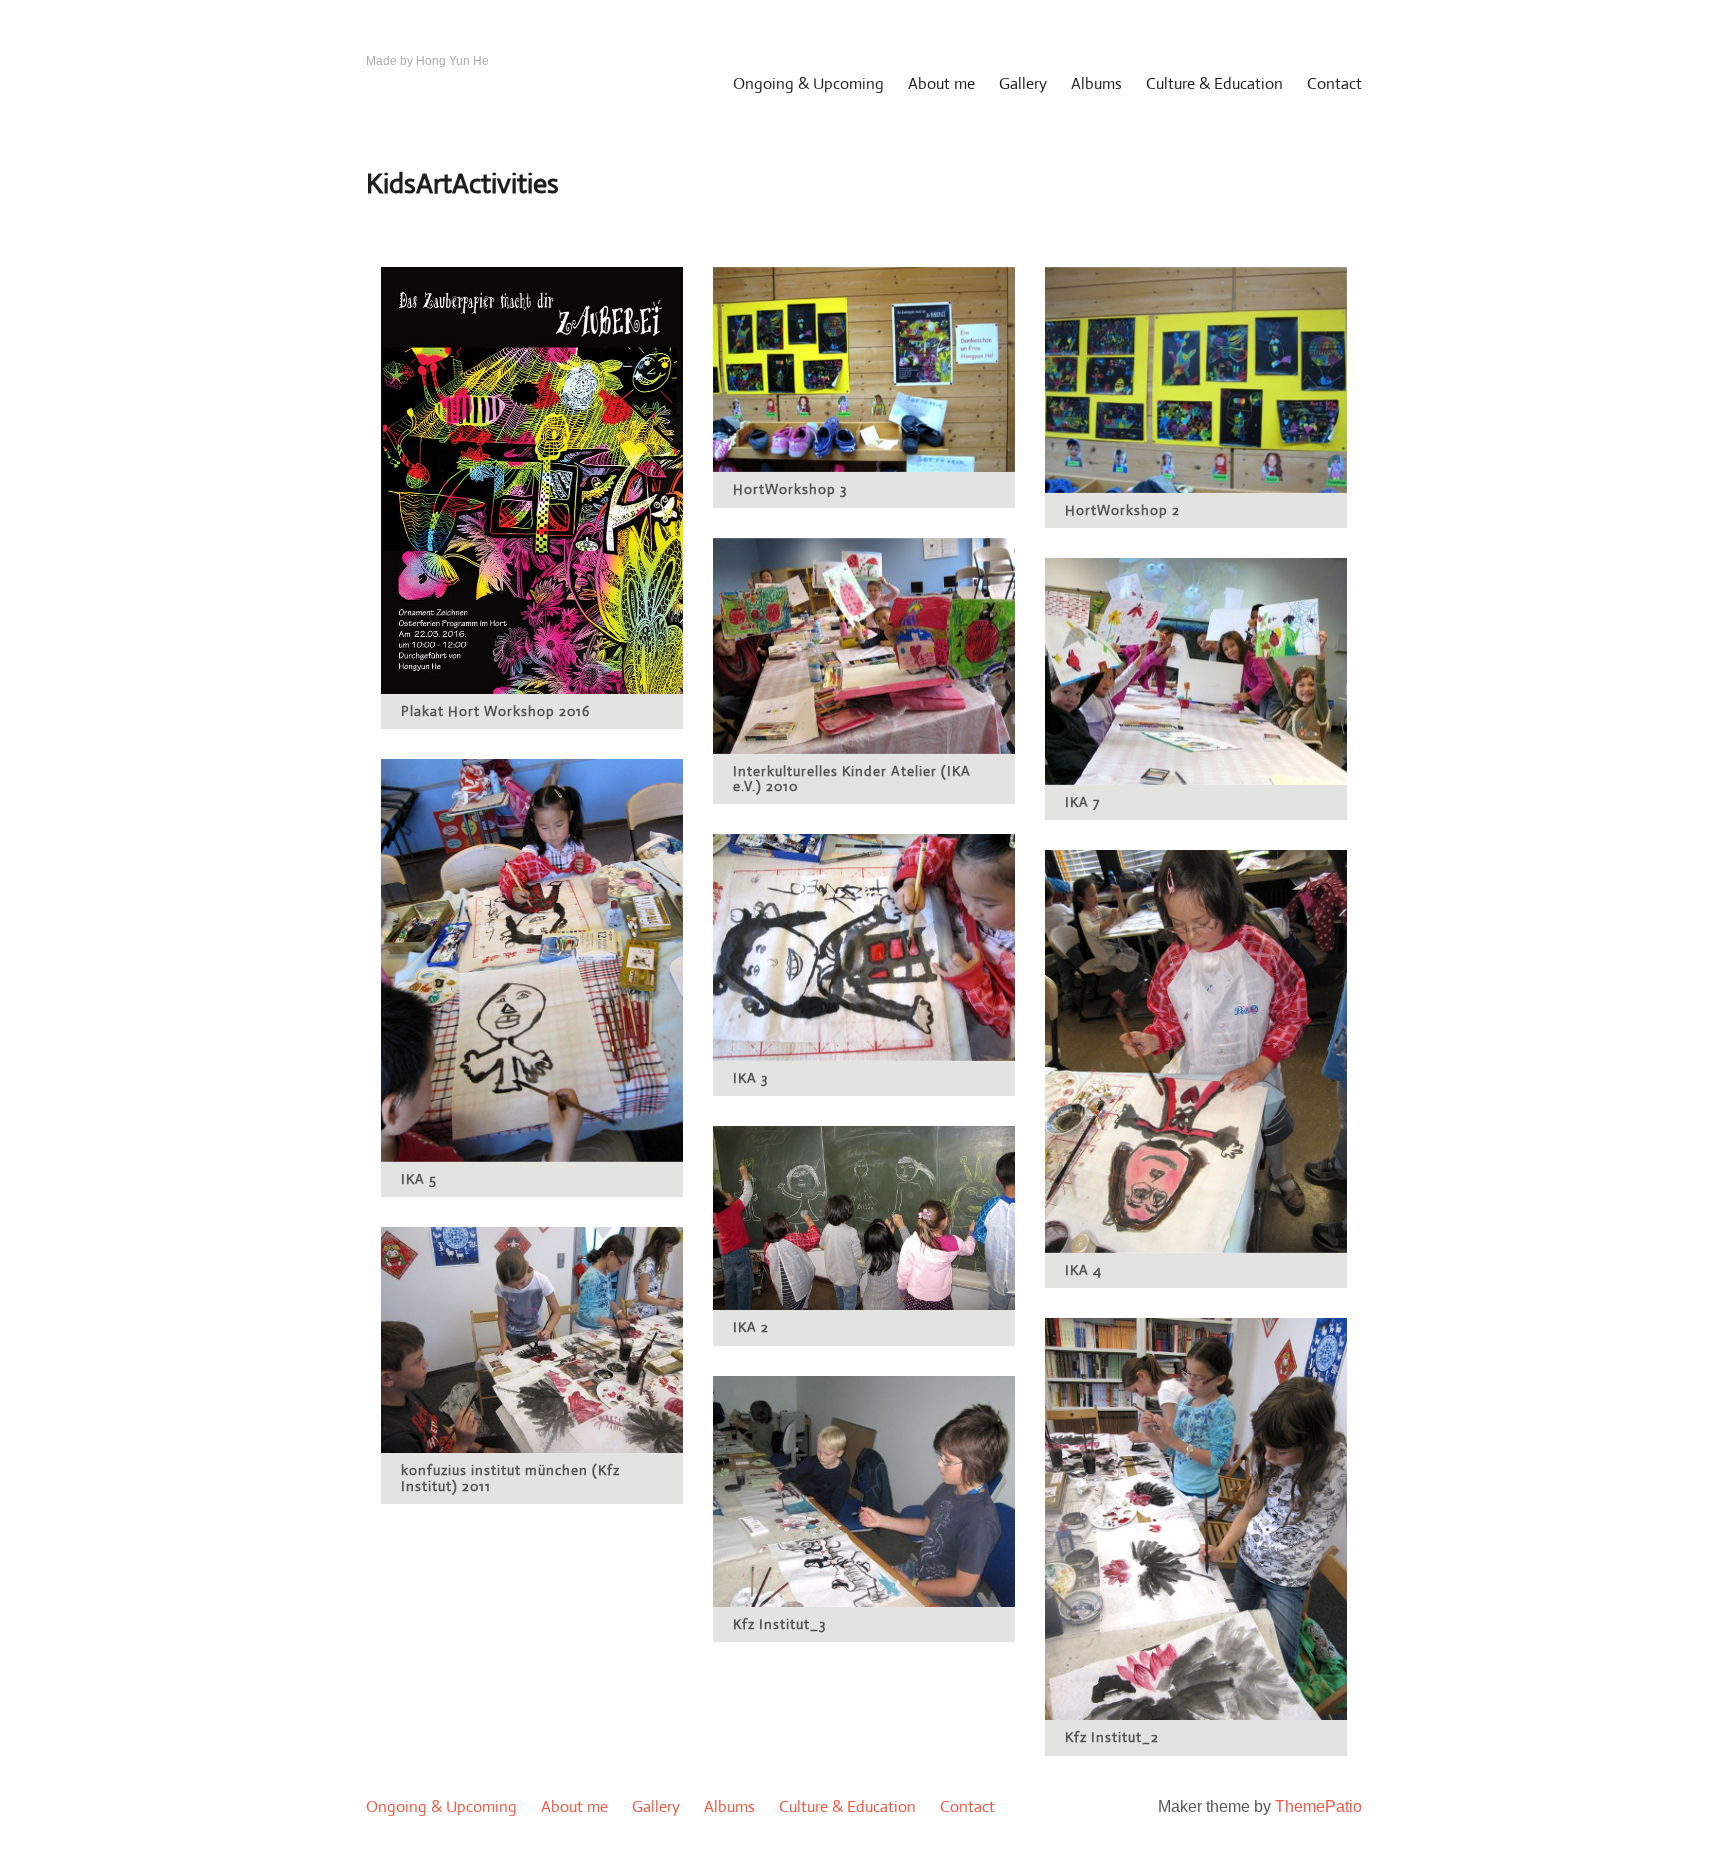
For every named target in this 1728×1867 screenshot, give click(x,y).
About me (941, 83)
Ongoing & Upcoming (808, 83)
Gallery (1023, 83)
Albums (1096, 83)
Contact (1334, 83)
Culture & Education (1214, 83)
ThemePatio (1318, 1806)
